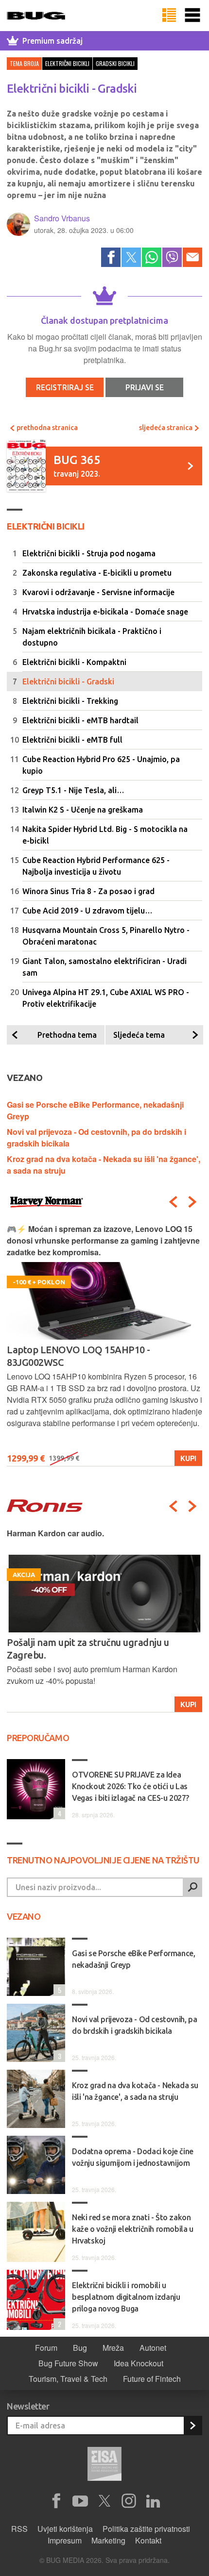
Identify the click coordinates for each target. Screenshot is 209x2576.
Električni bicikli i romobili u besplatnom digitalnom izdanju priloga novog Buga (126, 2297)
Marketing (108, 2540)
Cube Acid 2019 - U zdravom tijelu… (87, 911)
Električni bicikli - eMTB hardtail (80, 720)
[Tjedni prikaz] (169, 16)
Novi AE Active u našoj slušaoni (73, 1642)
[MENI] (192, 16)
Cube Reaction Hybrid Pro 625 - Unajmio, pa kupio (101, 765)
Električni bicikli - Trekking (70, 701)
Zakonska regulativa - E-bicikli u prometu (97, 573)
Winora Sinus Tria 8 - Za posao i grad (88, 891)
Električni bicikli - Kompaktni (74, 662)
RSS (19, 2529)
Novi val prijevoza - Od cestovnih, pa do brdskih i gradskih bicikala (134, 2025)
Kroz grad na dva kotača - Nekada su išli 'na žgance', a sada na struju (135, 2091)
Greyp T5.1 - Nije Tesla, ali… (73, 790)
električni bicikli (67, 63)
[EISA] (104, 2465)
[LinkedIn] (153, 2501)
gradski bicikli (115, 63)
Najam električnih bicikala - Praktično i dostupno (92, 637)
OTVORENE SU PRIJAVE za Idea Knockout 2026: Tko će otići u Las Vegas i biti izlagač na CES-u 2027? (131, 1786)
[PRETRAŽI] (192, 1887)
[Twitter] (131, 257)
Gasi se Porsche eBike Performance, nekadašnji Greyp (133, 1959)
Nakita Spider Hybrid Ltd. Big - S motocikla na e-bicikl (105, 835)
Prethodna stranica (46, 428)
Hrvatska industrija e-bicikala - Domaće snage (105, 612)
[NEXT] (192, 1202)
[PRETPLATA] (192, 2426)
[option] (104, 1345)
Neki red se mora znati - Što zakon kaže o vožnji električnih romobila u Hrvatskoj (133, 2229)
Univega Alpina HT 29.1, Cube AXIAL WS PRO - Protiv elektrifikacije (106, 998)
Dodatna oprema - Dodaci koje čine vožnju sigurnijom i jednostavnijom (133, 2157)
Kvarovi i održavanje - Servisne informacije (98, 592)
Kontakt (148, 2540)
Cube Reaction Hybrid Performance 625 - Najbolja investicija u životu (96, 866)
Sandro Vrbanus (62, 218)
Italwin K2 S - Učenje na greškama (83, 810)
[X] (104, 2501)
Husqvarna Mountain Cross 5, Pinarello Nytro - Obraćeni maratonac (106, 936)
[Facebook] (111, 257)
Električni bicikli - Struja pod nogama (89, 553)
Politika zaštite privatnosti (146, 2529)
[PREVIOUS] (173, 1202)
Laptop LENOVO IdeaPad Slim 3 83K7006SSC (104, 1350)
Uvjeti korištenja (65, 2529)
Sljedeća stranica (166, 428)
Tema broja (24, 63)
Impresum (65, 2540)
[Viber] (172, 257)
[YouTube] (80, 2501)
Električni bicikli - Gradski (68, 681)
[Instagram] (129, 2501)
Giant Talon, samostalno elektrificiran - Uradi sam (104, 967)
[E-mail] (192, 257)
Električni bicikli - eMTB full (72, 740)
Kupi (188, 1458)
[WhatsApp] (152, 257)
